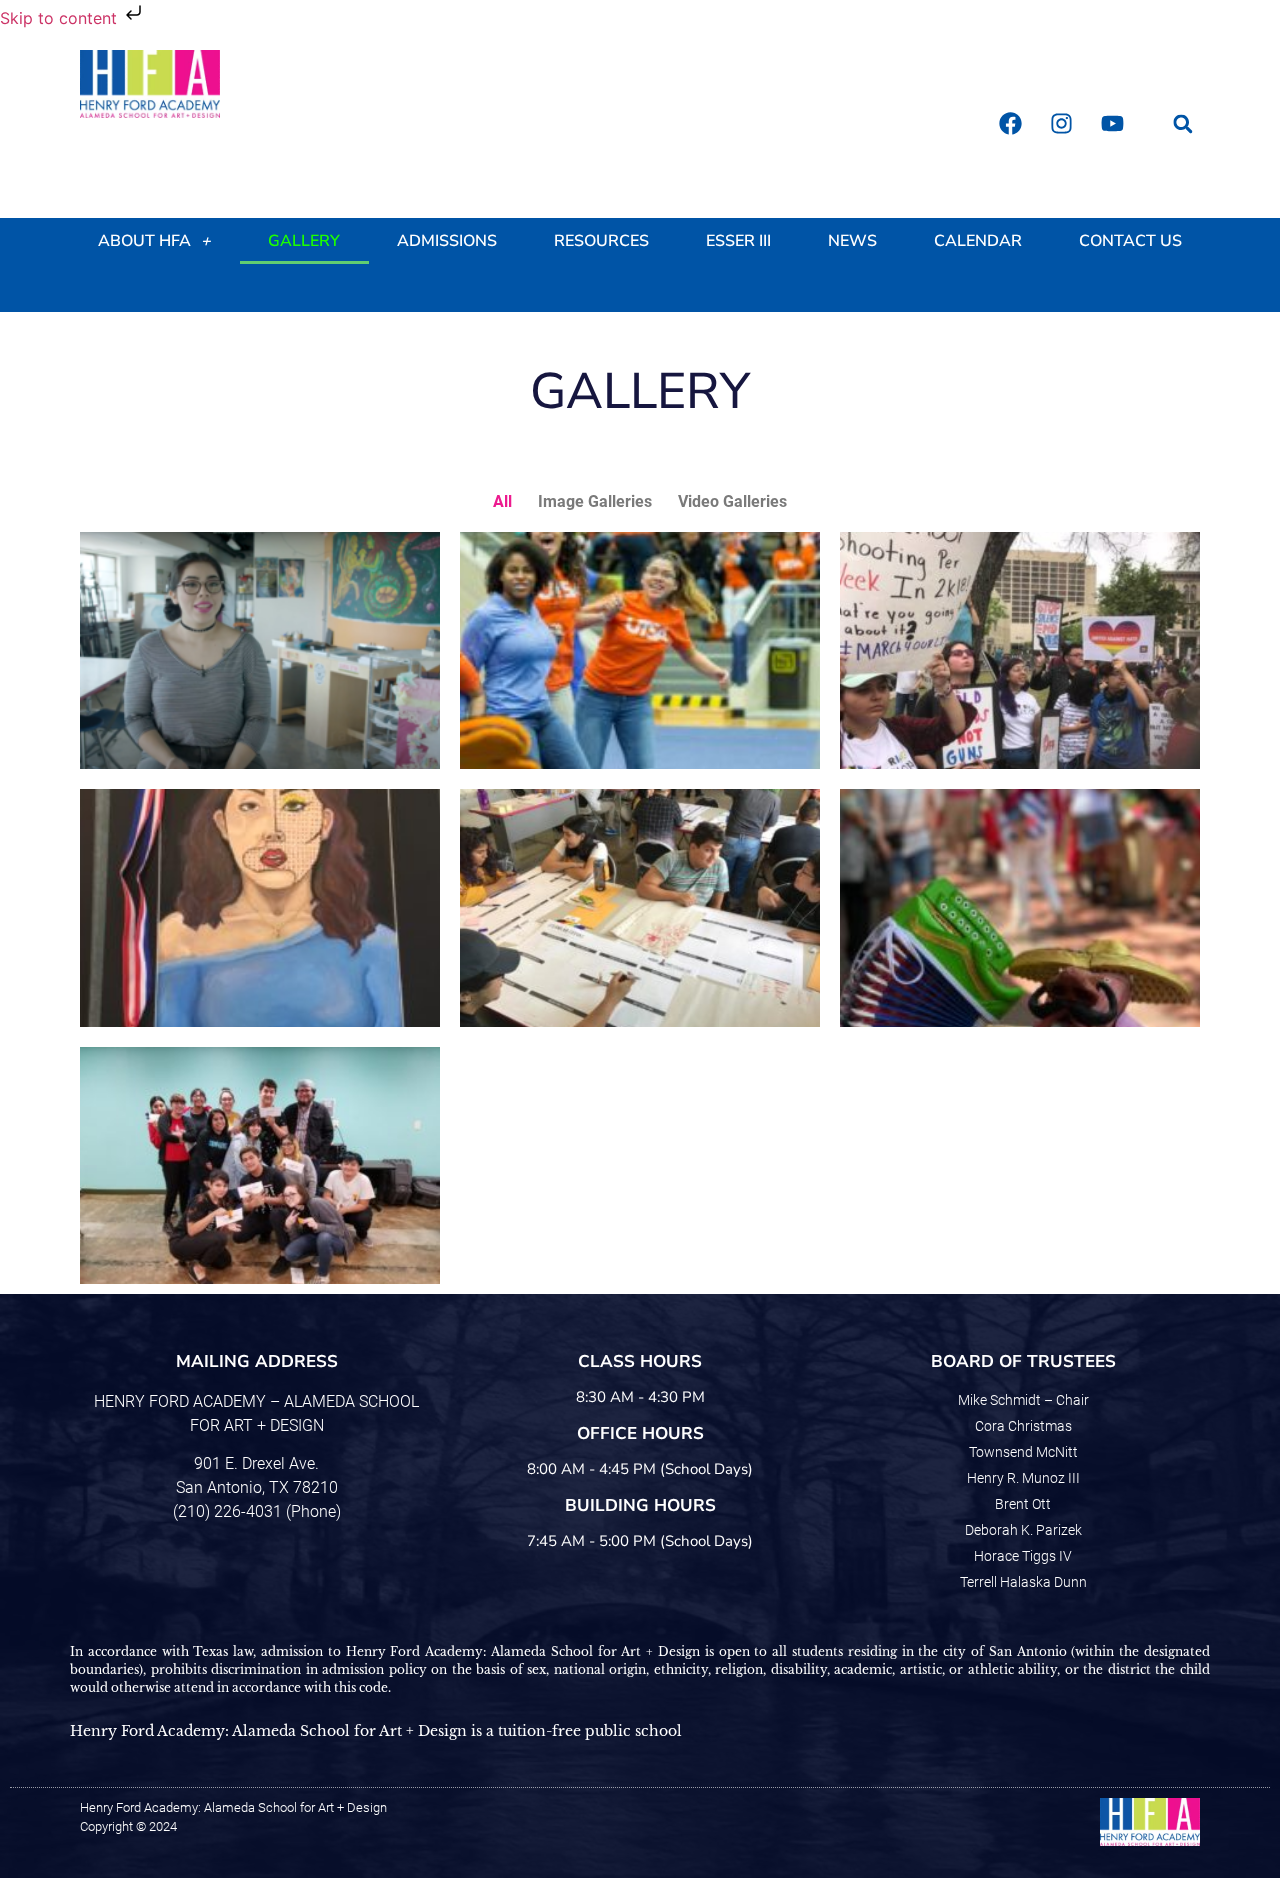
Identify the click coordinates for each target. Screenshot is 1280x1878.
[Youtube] (1112, 124)
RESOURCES (601, 241)
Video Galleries (732, 501)
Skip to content (61, 18)
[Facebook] (1010, 124)
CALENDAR (978, 241)
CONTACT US (1130, 241)
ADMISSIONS (447, 241)
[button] (1182, 123)
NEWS (852, 241)
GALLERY (304, 241)
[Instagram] (1061, 124)
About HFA (144, 241)
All (502, 501)
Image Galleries (595, 501)
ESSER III (738, 241)
